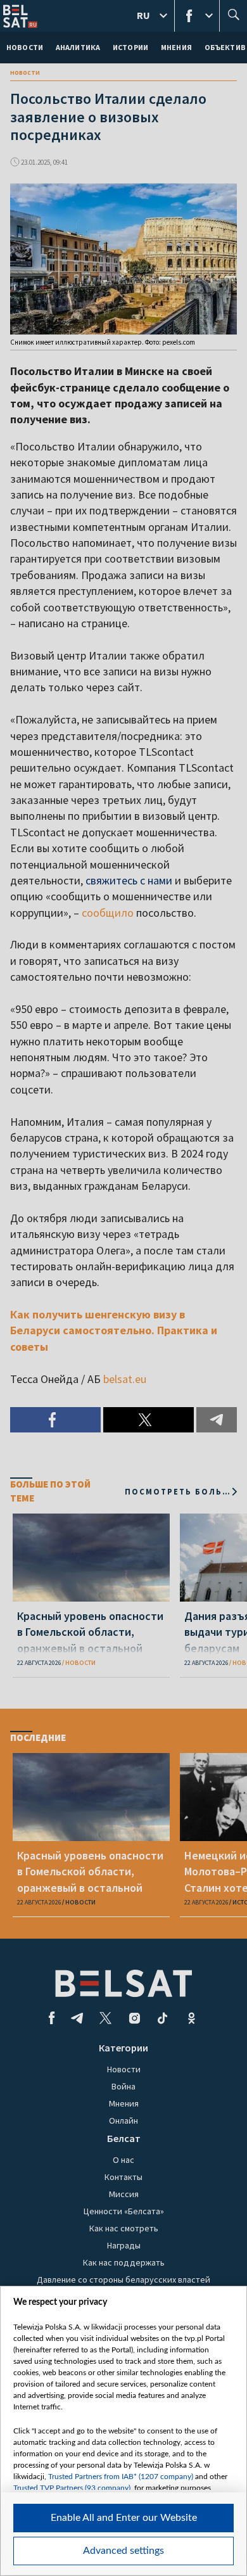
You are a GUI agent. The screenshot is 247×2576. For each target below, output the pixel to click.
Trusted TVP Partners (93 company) (72, 2488)
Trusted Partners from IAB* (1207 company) (121, 2477)
